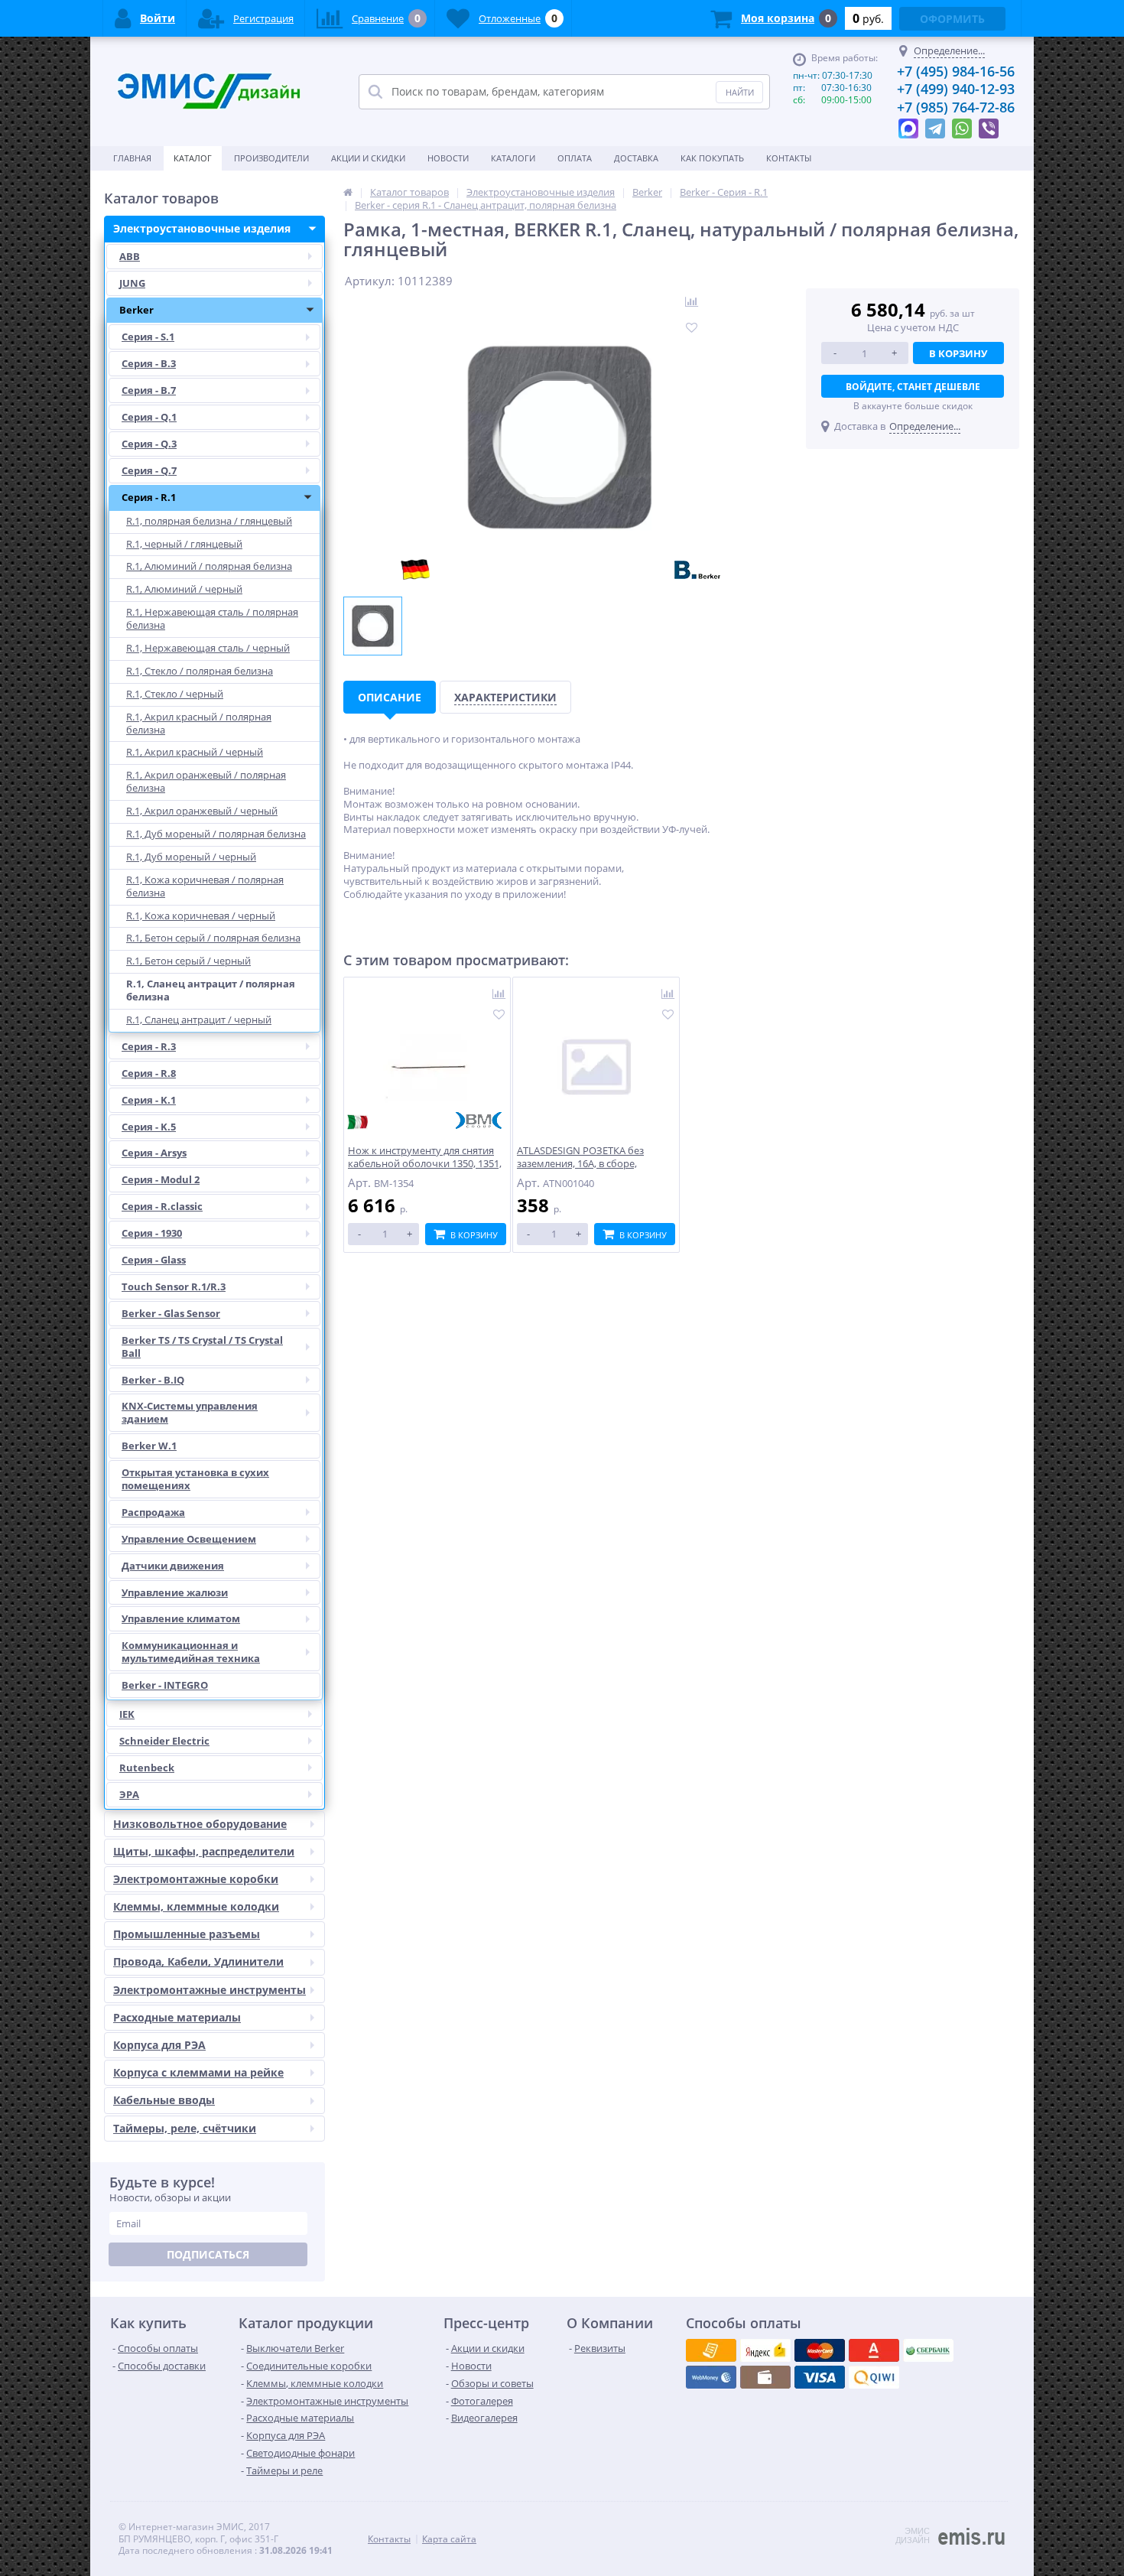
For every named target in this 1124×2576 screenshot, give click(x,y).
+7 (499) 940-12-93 (956, 89)
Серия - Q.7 (149, 470)
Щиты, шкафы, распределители (204, 1851)
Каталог (193, 158)
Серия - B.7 (149, 390)
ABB (130, 256)
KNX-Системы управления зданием (190, 1412)
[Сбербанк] (765, 2377)
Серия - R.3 (149, 1046)
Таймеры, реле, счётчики (185, 2128)
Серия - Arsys (154, 1153)
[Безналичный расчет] (874, 2377)
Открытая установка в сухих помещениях (195, 1479)
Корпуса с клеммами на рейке (198, 2072)
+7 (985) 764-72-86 (956, 107)
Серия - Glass (154, 1260)
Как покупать (712, 158)
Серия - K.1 (149, 1100)
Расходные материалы (177, 2017)
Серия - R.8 (149, 1073)
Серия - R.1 (149, 497)
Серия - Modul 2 (161, 1179)
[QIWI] (928, 2350)
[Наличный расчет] (820, 2377)
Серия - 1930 (152, 1233)
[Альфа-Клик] (711, 2377)
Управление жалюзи (175, 1592)
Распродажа (153, 1512)
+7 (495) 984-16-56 (956, 71)
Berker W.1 (149, 1446)
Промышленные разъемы (187, 1934)
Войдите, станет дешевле (913, 387)
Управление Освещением (189, 1539)
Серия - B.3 (149, 363)
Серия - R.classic (162, 1206)
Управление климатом (181, 1618)
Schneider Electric (164, 1741)
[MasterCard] (765, 2350)
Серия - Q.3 (149, 444)
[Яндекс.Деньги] (874, 2350)
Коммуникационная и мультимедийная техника (191, 1652)
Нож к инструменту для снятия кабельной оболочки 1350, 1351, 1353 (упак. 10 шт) (425, 1164)
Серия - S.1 (148, 337)
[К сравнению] (499, 995)
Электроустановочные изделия (202, 228)
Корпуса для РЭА (159, 2045)
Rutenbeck (147, 1768)
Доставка (636, 158)
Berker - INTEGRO (165, 1685)
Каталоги (513, 158)
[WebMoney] (820, 2350)
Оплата (575, 158)
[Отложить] (499, 1015)
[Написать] (908, 125)
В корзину (958, 353)
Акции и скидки (368, 158)
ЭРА (129, 1794)
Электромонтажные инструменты (210, 1990)
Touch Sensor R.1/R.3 (174, 1286)
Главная (132, 158)
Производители (271, 158)
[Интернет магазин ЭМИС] (348, 192)
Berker (136, 310)
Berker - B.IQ (153, 1380)
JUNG (132, 283)
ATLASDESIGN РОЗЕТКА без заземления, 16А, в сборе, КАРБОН (580, 1164)
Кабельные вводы (164, 2100)
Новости (448, 158)
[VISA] (711, 2350)
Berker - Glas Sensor (171, 1313)
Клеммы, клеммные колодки (196, 1906)
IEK (127, 1714)
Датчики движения (173, 1566)
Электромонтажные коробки (196, 1879)
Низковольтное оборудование (200, 1824)
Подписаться (208, 2254)
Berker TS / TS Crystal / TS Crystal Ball (202, 1347)
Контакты (789, 158)
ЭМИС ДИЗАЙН (913, 2535)
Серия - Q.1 (149, 417)
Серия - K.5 (149, 1127)
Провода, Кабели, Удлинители (198, 1961)
